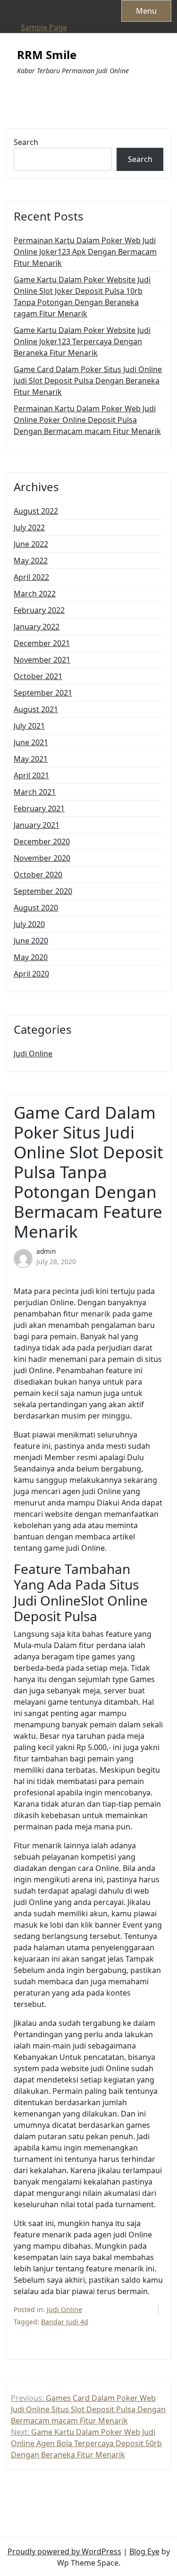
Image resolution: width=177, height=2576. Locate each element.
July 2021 (29, 726)
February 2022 (39, 610)
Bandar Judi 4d (65, 2322)
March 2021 (35, 792)
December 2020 (42, 842)
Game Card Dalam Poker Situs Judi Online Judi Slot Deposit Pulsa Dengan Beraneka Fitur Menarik (88, 381)
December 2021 (42, 643)
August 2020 (36, 908)
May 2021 (31, 759)
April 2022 (31, 577)
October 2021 (38, 676)
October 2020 (38, 875)
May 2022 (31, 561)
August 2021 (36, 709)
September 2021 (43, 693)
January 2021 (37, 825)
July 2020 (29, 924)
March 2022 (35, 594)
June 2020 (31, 941)
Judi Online (33, 1054)
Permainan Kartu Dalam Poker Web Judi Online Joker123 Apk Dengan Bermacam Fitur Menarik (85, 252)
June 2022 (31, 544)
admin (46, 1251)
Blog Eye (144, 2551)
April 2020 (31, 974)
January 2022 (37, 627)
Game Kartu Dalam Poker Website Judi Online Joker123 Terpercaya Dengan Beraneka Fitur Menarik (82, 341)
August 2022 (36, 511)
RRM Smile (47, 55)
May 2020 (31, 957)
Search (26, 142)
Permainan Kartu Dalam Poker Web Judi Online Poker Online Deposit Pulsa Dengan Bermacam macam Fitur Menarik (87, 420)
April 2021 (31, 775)
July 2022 (29, 527)
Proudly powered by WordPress (64, 2551)
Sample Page (44, 27)
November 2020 (42, 858)
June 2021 (31, 742)
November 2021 (42, 660)
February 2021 (39, 808)
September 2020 (43, 891)
